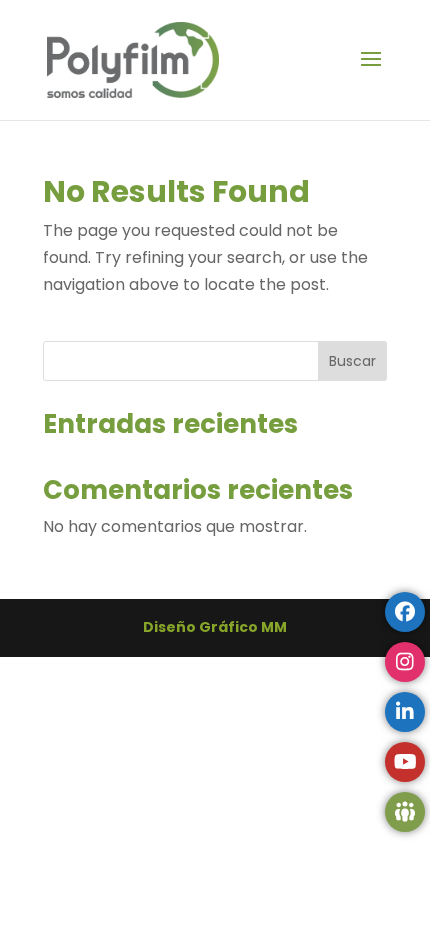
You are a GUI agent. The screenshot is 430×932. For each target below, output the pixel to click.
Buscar (352, 361)
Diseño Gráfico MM (215, 627)
